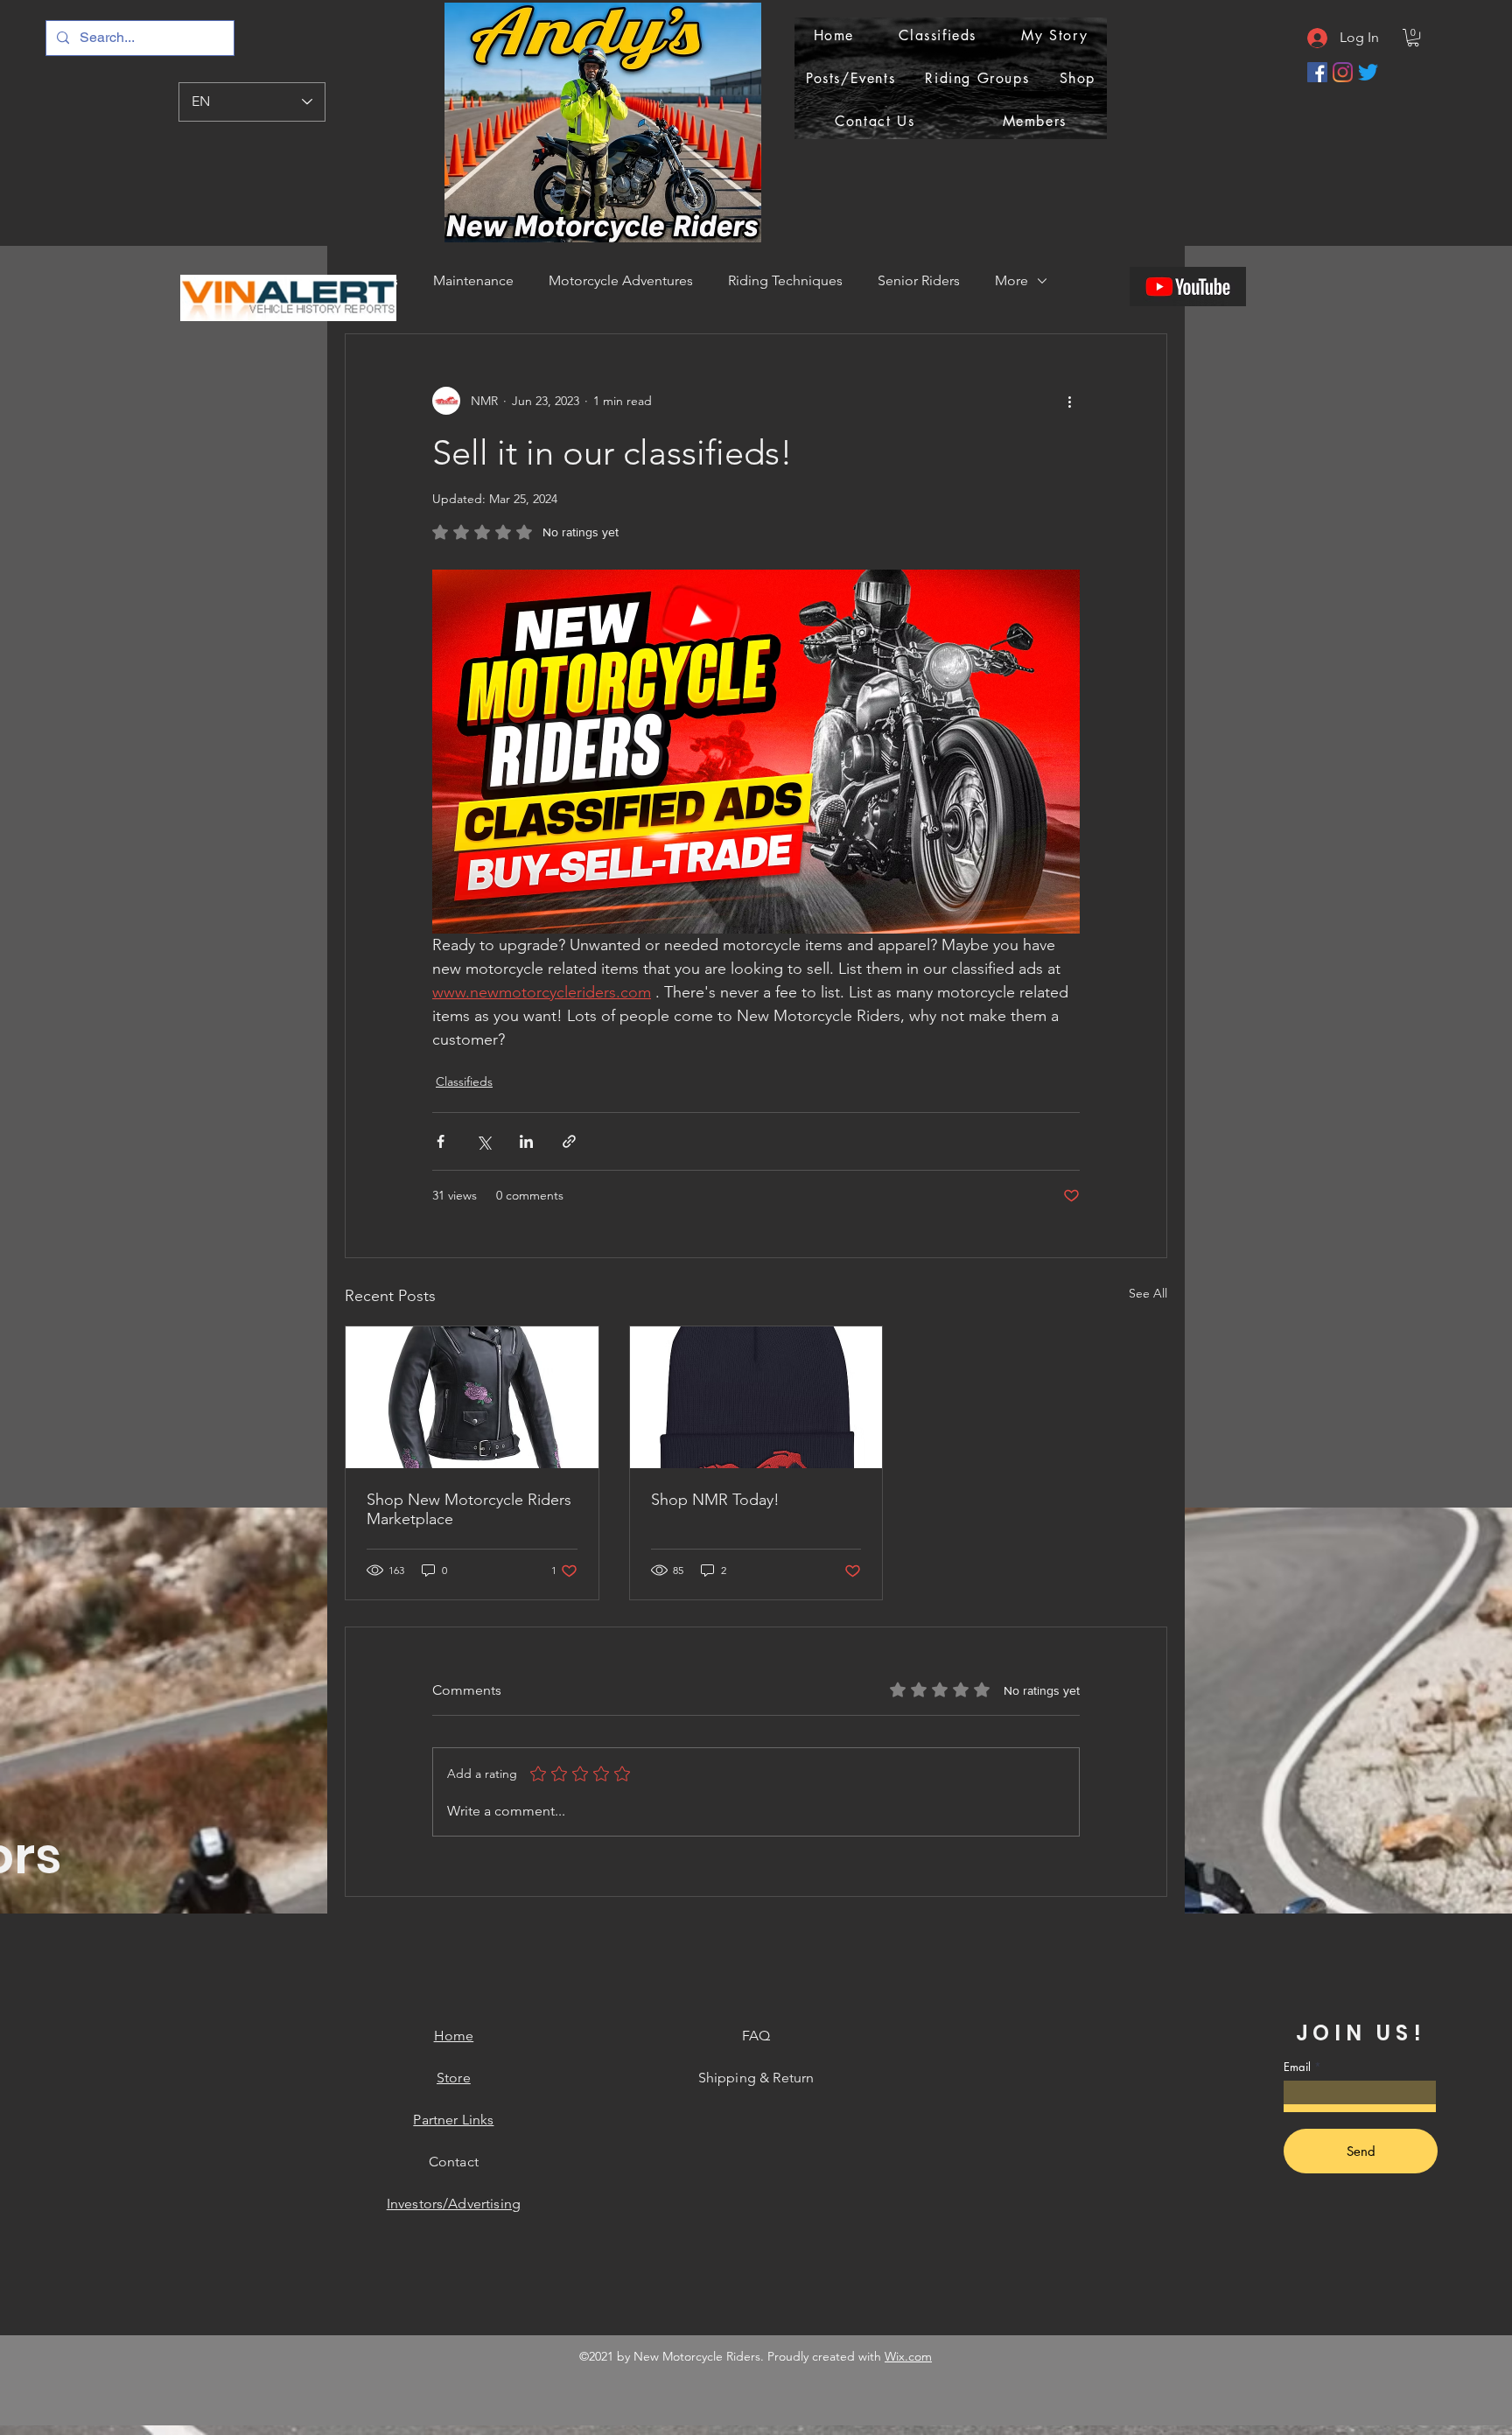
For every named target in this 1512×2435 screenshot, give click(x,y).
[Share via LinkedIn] (526, 1141)
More (1011, 280)
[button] (1413, 38)
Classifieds (464, 1081)
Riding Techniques (785, 280)
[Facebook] (1317, 72)
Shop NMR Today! (715, 1500)
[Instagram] (1343, 72)
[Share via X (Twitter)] (483, 1141)
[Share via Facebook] (441, 1141)
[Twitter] (1368, 72)
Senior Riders (919, 280)
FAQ (756, 2036)
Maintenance (473, 280)
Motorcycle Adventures (621, 280)
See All (1148, 1293)
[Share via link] (569, 1141)
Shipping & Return (756, 2078)
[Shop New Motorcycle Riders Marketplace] (472, 1397)
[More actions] (1069, 401)
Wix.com (908, 2356)
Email (1297, 2067)
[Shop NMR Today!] (756, 1397)
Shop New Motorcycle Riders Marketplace (469, 1509)
